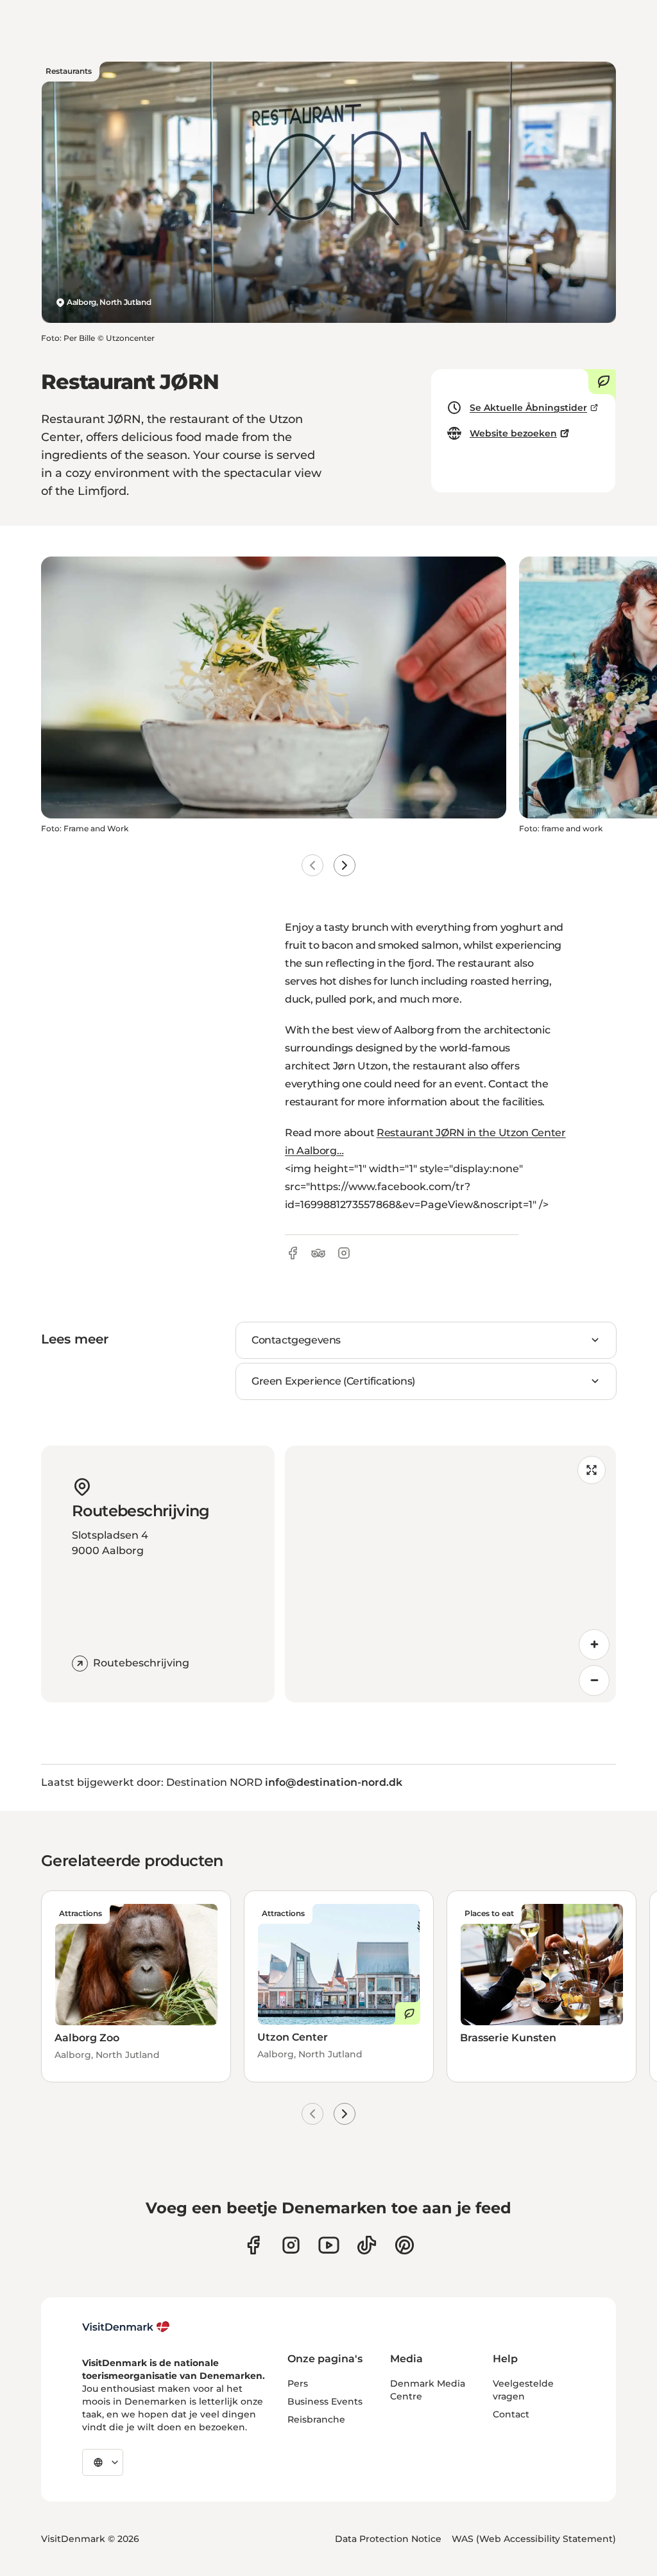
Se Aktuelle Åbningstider (528, 408)
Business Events (325, 2401)
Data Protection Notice (388, 2539)
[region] (450, 1574)
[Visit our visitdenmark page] (329, 2245)
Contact (511, 2414)
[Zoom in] (594, 1645)
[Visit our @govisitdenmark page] (367, 2245)
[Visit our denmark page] (253, 2245)
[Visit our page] (291, 2245)
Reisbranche (316, 2419)
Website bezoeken (513, 433)
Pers (298, 2383)
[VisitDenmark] (126, 2327)
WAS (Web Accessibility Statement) (534, 2539)
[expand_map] (592, 1470)
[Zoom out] (594, 1681)
